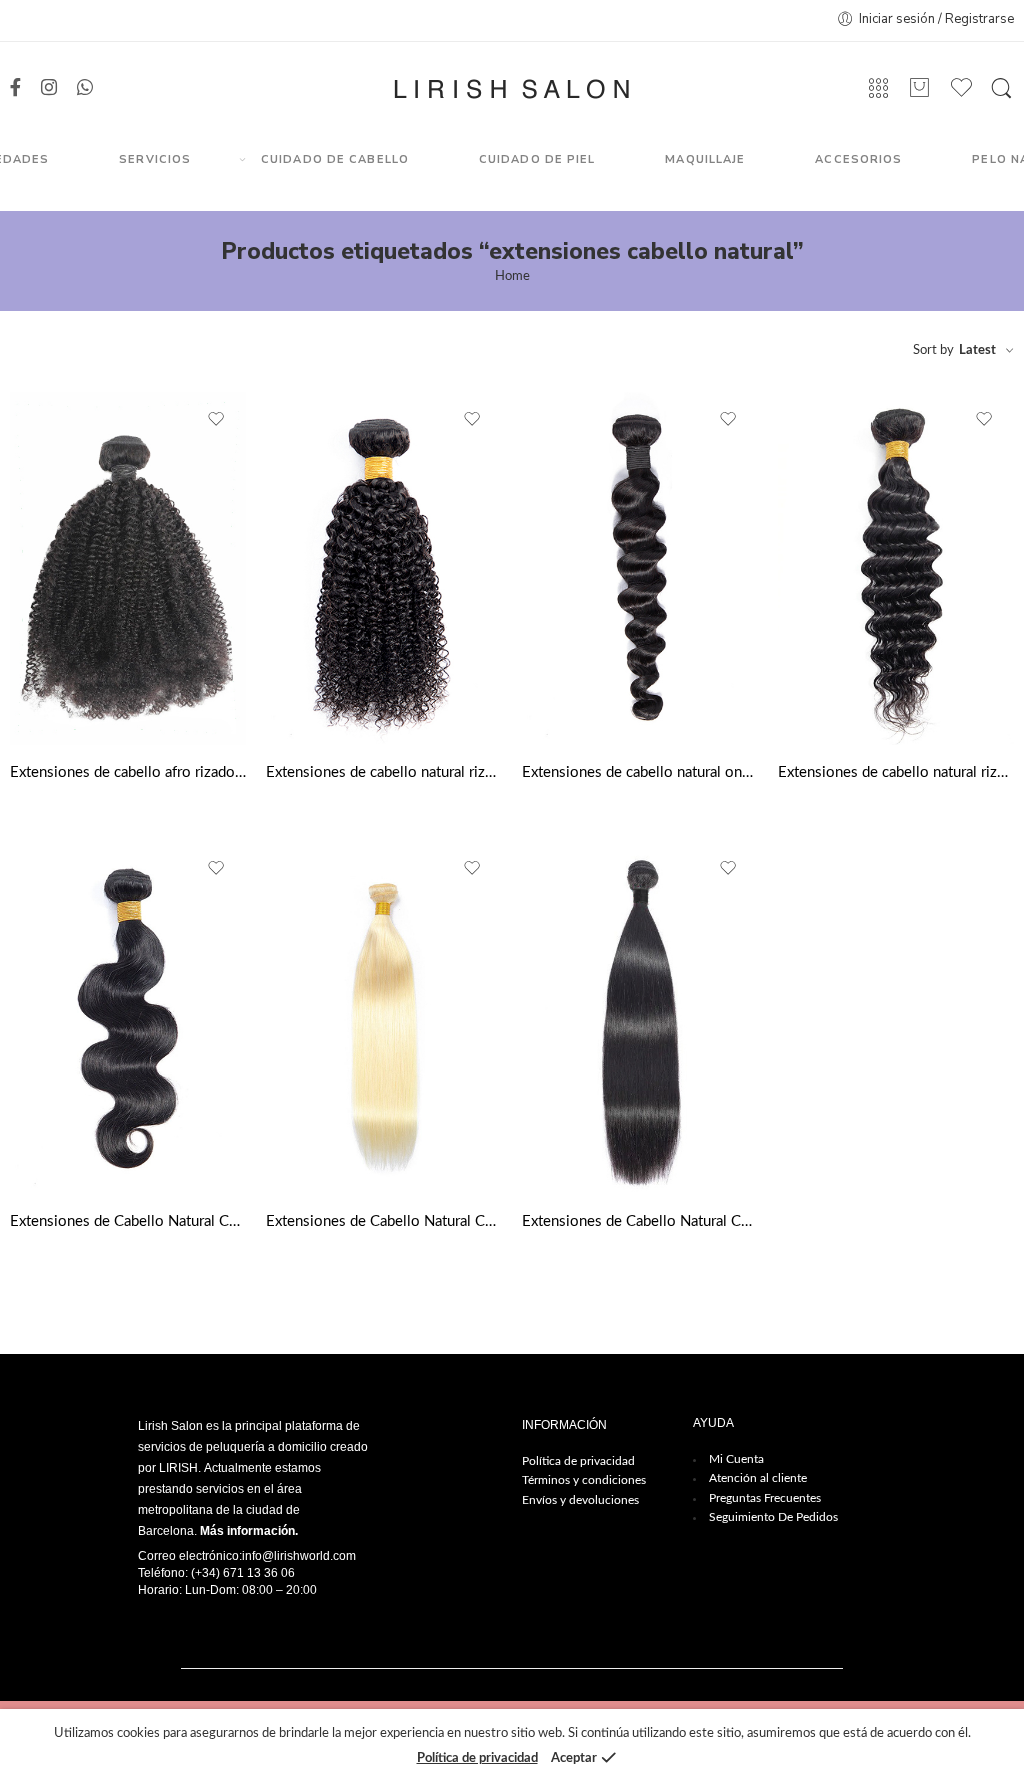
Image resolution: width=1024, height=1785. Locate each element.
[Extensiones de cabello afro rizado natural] (128, 568)
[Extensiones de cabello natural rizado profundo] (896, 568)
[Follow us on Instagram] (49, 89)
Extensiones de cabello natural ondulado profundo (640, 772)
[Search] (1001, 88)
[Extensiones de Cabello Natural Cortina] (640, 1017)
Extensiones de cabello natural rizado (384, 772)
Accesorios (858, 159)
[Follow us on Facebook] (15, 89)
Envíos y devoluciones (580, 1500)
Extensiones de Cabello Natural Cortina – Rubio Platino (384, 1221)
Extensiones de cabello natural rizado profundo (896, 772)
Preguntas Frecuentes (765, 1498)
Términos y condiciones (584, 1480)
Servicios (155, 159)
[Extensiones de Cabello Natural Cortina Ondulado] (128, 1017)
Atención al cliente (758, 1478)
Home (512, 276)
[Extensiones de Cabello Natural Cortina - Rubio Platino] (384, 1017)
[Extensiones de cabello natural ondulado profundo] (640, 568)
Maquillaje (705, 159)
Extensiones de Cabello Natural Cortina (640, 1221)
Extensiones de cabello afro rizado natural (128, 772)
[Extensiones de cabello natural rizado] (384, 568)
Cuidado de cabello (335, 159)
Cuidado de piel (537, 159)
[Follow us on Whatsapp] (85, 89)
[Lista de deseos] (217, 420)
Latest (977, 350)
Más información (247, 1531)
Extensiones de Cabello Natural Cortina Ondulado (128, 1221)
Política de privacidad (578, 1461)
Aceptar (574, 1758)
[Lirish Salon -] (511, 89)
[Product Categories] (878, 89)
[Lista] (920, 89)
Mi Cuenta (736, 1459)
